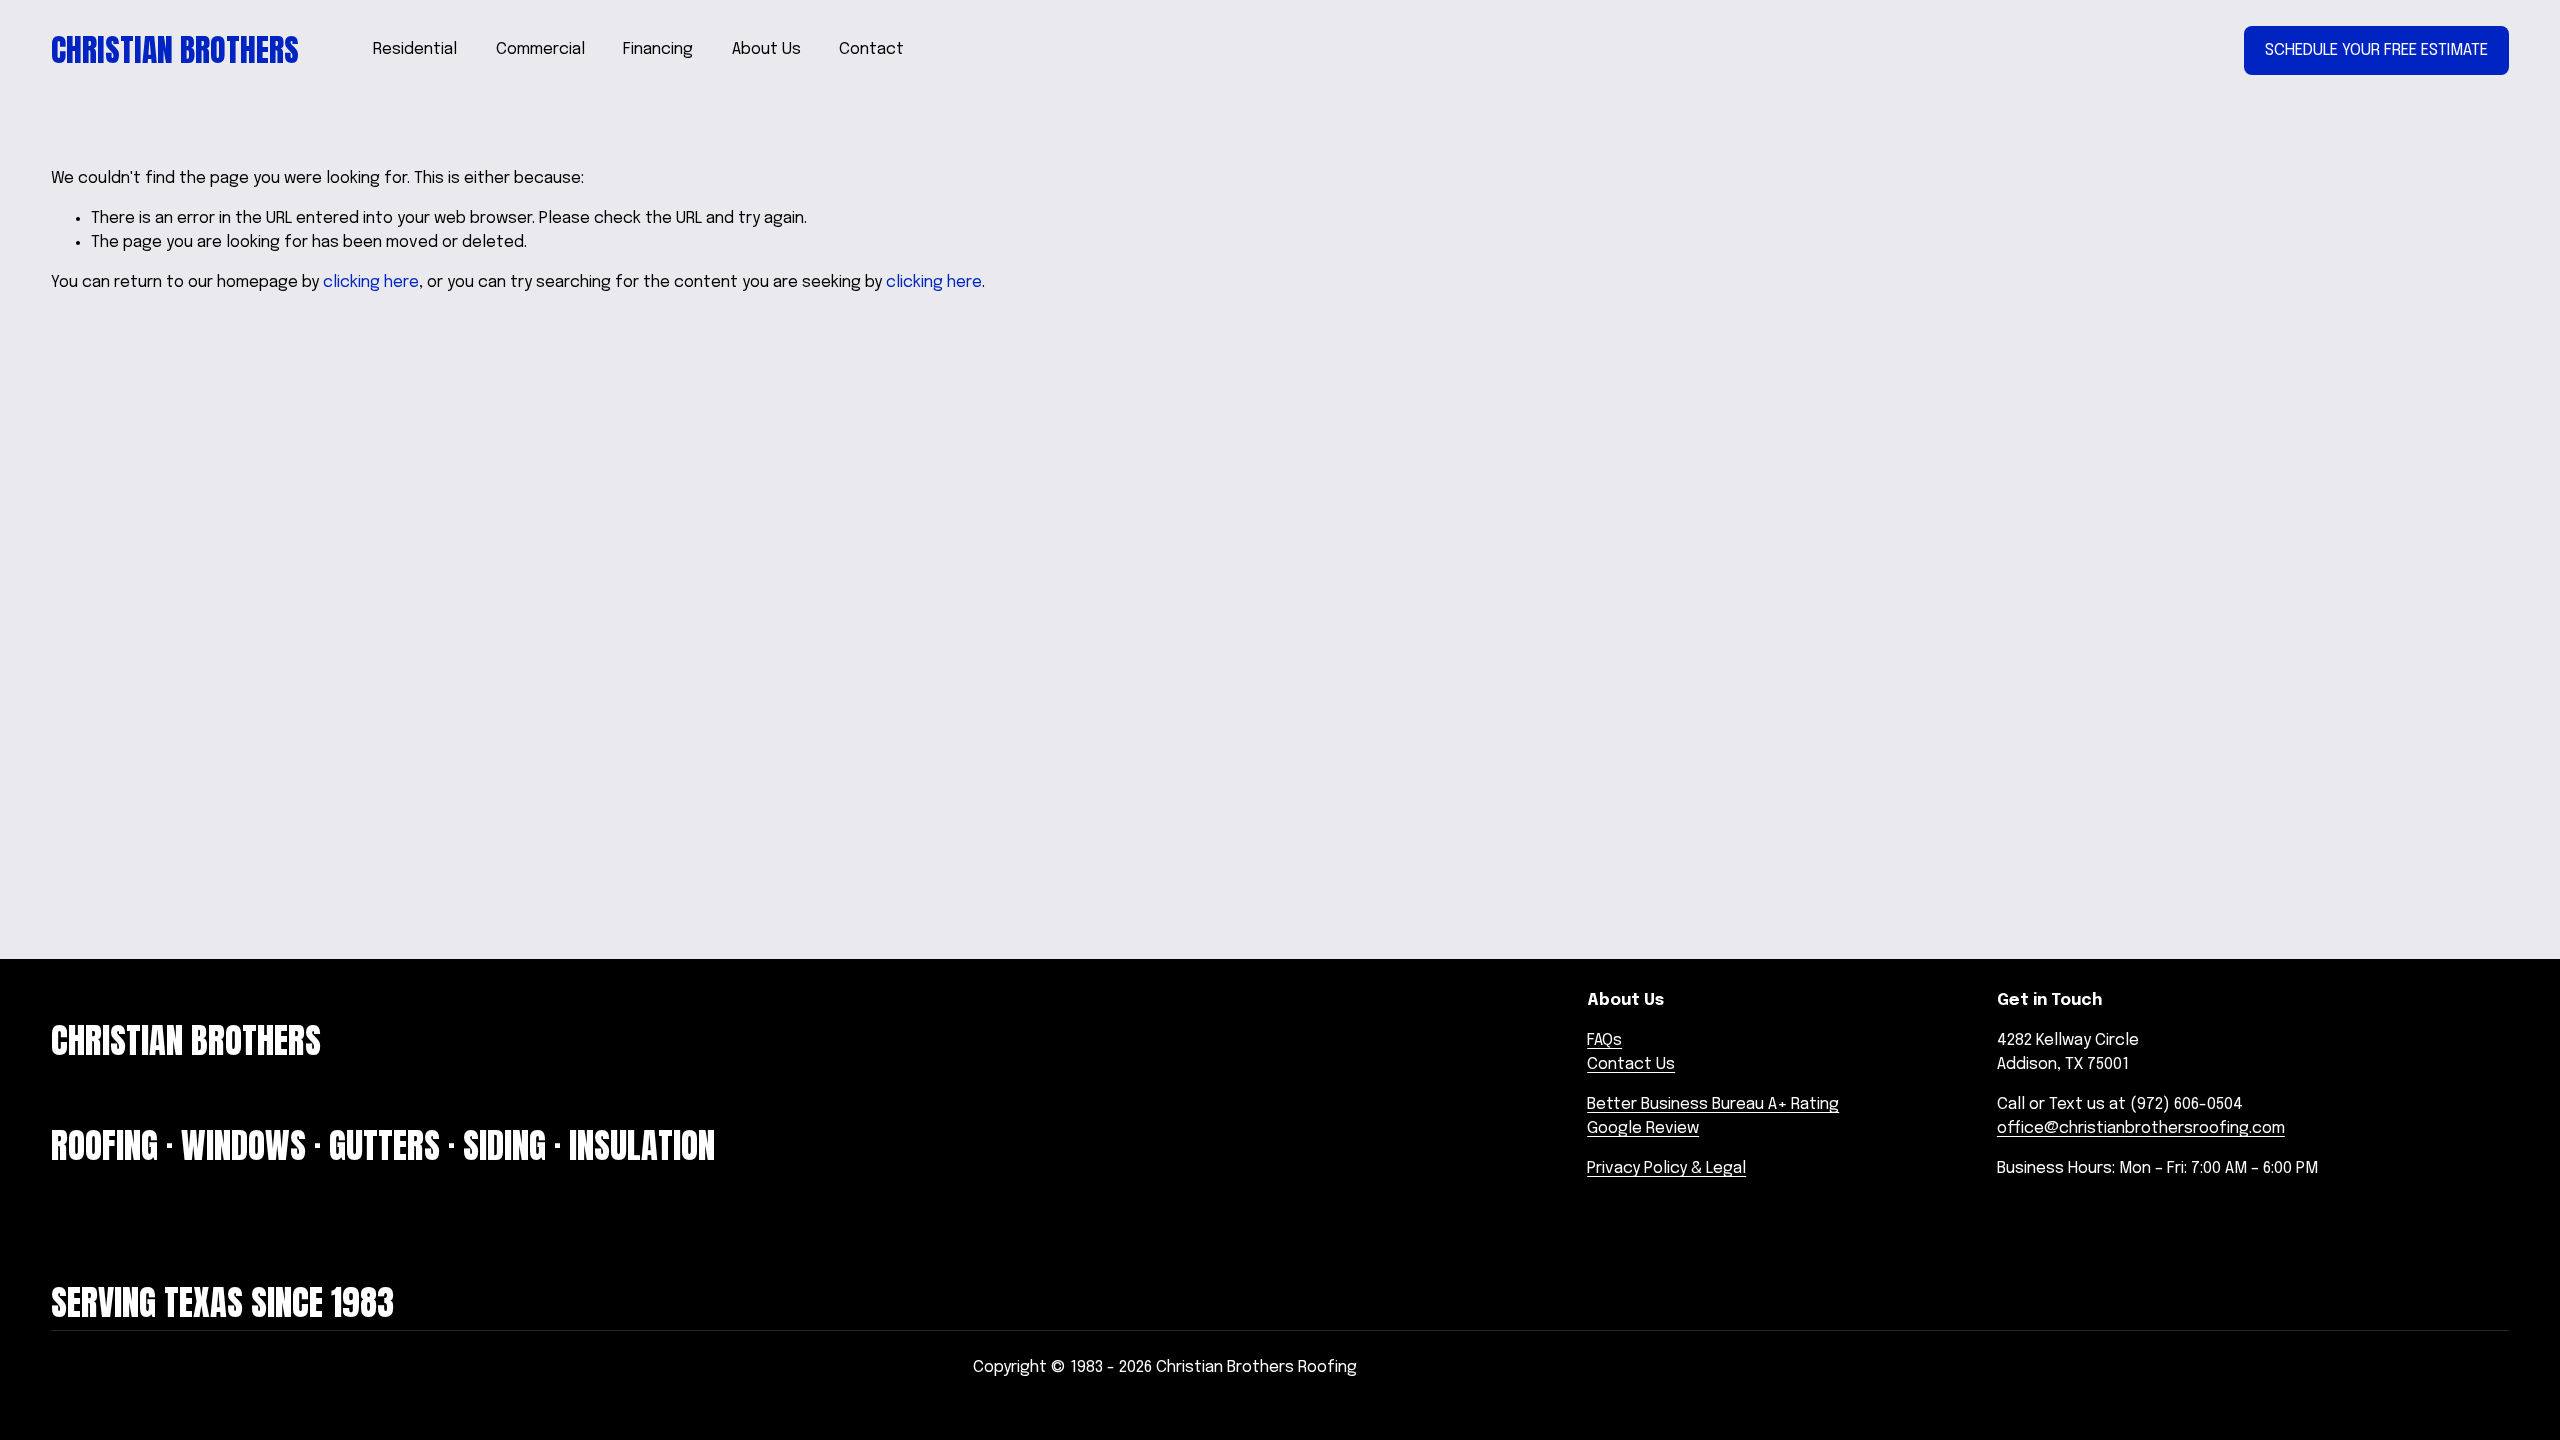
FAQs (1604, 1040)
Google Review (1643, 1128)
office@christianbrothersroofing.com (2141, 1128)
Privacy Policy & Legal (1666, 1168)
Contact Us (1631, 1064)
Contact (871, 49)
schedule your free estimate (2376, 50)
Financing (658, 49)
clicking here (371, 282)
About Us (766, 49)
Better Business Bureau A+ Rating (1713, 1104)
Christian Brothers (175, 49)
